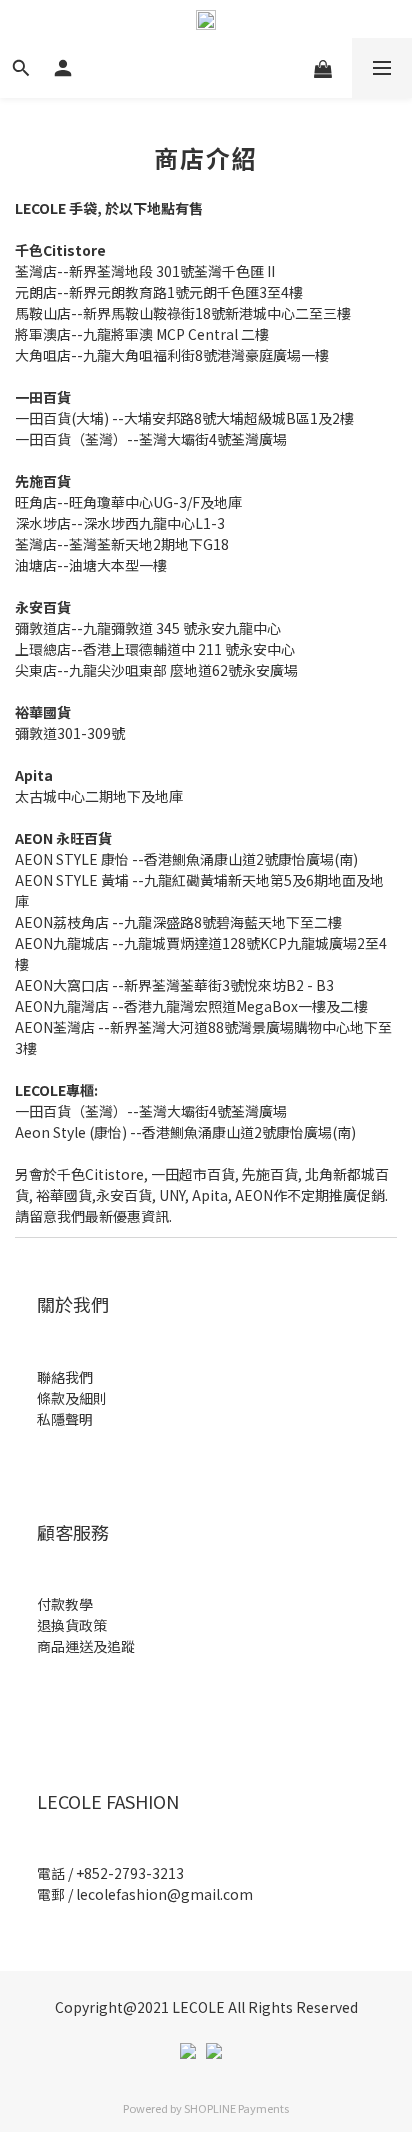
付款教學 (65, 1604)
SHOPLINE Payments (236, 2108)
